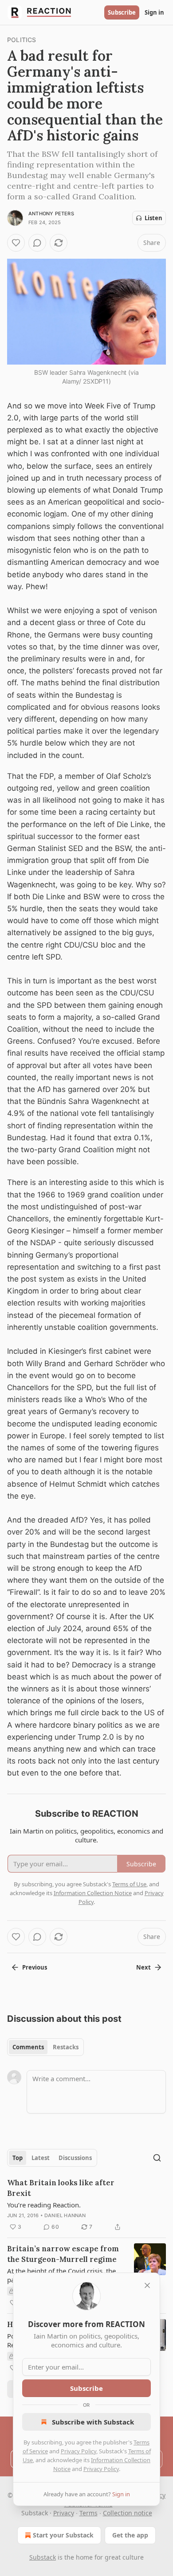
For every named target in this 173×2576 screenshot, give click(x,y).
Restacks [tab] (66, 2047)
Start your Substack (63, 2535)
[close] (147, 2285)
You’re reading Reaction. (44, 2205)
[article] (86, 2205)
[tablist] (45, 2047)
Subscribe (122, 12)
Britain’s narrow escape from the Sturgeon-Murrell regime (63, 2254)
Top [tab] (18, 2158)
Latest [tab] (41, 2158)
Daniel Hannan (65, 2215)
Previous (35, 1967)
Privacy (64, 2513)
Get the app (130, 2535)
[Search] (157, 2158)
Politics (22, 40)
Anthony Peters (51, 214)
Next (144, 1967)
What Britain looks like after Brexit (61, 2188)
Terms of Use (129, 1884)
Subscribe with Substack (93, 2422)
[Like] (16, 243)
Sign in (154, 12)
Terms (88, 2513)
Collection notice (128, 2513)
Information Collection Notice (93, 1893)
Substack (43, 2557)
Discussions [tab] (75, 2158)
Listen (153, 218)
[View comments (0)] (37, 243)
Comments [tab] (28, 2047)
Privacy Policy (79, 2451)
